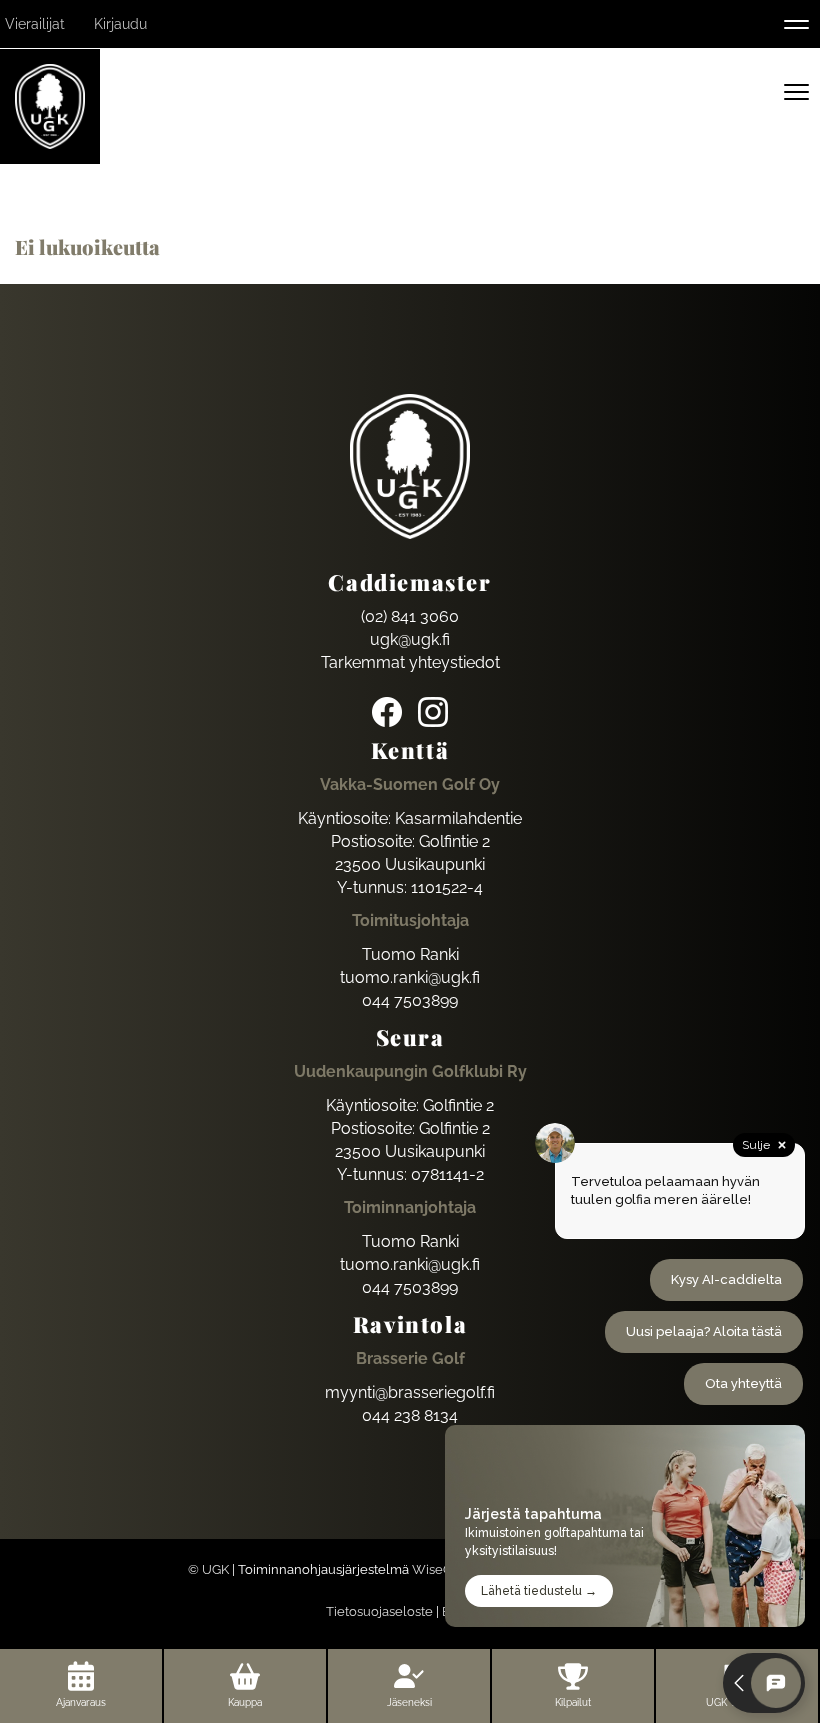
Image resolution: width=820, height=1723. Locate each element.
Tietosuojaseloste (379, 1611)
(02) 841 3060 (410, 616)
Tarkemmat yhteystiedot (410, 662)
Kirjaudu (120, 24)
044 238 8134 (410, 1415)
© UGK (208, 1569)
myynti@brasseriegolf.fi (410, 1392)
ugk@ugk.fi (410, 639)
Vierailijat (35, 24)
